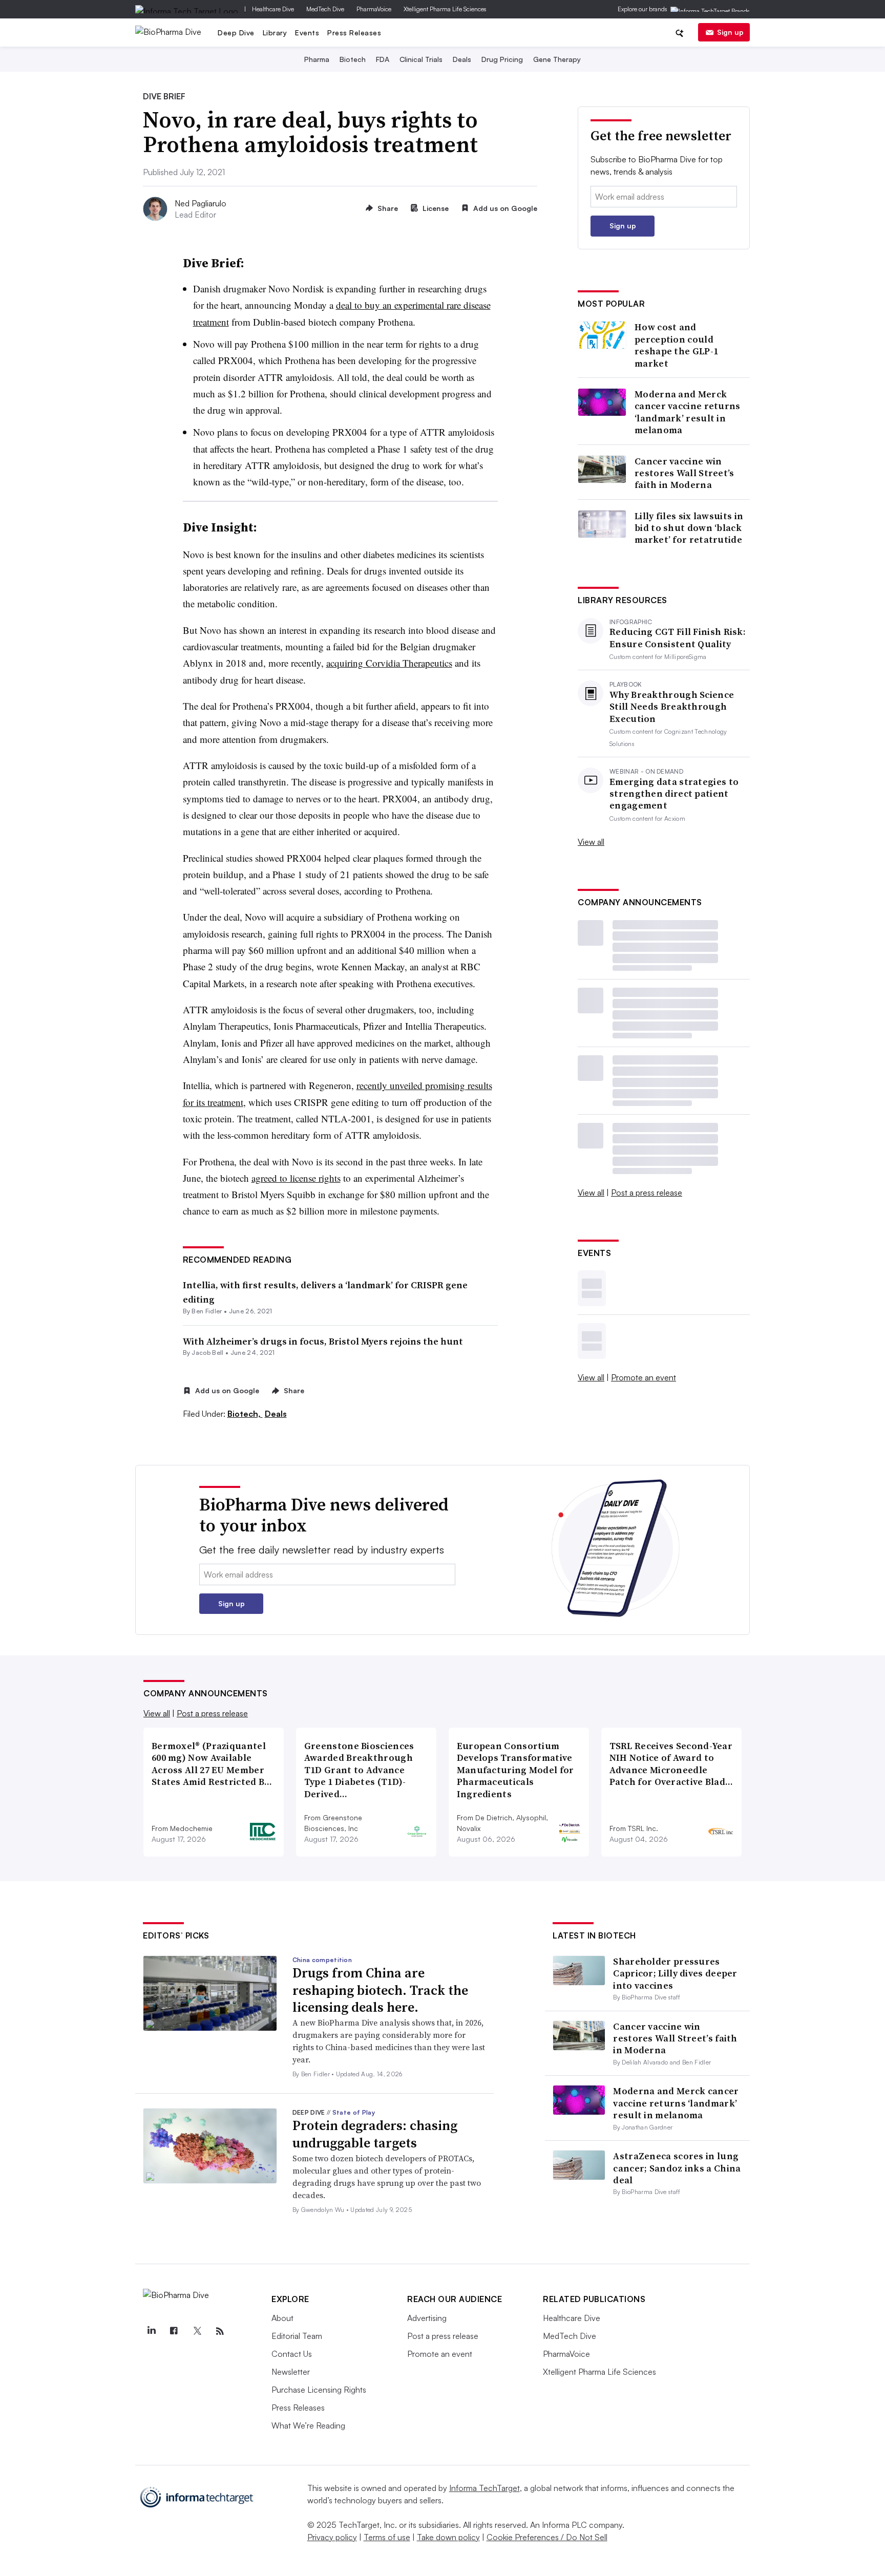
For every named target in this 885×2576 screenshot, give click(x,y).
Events (307, 33)
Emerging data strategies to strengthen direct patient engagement (674, 794)
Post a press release (647, 1193)
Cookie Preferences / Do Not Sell (547, 2537)
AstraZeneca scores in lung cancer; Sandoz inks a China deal (677, 2168)
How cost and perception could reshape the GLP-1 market (676, 345)
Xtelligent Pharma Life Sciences (445, 9)
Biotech (353, 59)
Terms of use (387, 2537)
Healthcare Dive (273, 9)
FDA (383, 59)
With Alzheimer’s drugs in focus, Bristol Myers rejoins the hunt (323, 1341)
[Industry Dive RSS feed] (220, 2331)
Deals (462, 59)
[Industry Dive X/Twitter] (197, 2331)
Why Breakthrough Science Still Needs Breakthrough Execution (672, 707)
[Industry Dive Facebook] (174, 2331)
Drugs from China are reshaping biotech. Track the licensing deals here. (380, 1990)
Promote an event (644, 1377)
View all (591, 842)
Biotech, (245, 1414)
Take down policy (448, 2537)
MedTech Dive (325, 9)
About (282, 2318)
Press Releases (354, 33)
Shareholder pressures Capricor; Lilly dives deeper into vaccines (675, 1973)
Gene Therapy (557, 59)
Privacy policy (332, 2537)
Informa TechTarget (484, 2488)
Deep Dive (236, 33)
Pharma (317, 59)
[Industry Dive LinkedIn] (151, 2331)
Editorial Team (297, 2336)
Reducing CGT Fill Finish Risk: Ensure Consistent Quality (678, 638)
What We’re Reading (308, 2425)
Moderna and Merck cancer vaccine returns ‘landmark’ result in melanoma (688, 412)
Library (275, 33)
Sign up (730, 32)
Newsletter (291, 2372)
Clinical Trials (421, 59)
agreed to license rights (296, 1178)
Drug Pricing (502, 59)
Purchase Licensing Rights (319, 2390)
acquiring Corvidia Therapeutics (389, 663)
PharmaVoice (374, 9)
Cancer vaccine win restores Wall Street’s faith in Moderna (684, 473)
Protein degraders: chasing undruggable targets (375, 2134)
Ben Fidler (207, 1311)
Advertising (427, 2318)
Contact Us (292, 2354)
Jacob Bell (207, 1353)
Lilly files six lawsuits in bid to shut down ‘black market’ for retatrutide (689, 528)
